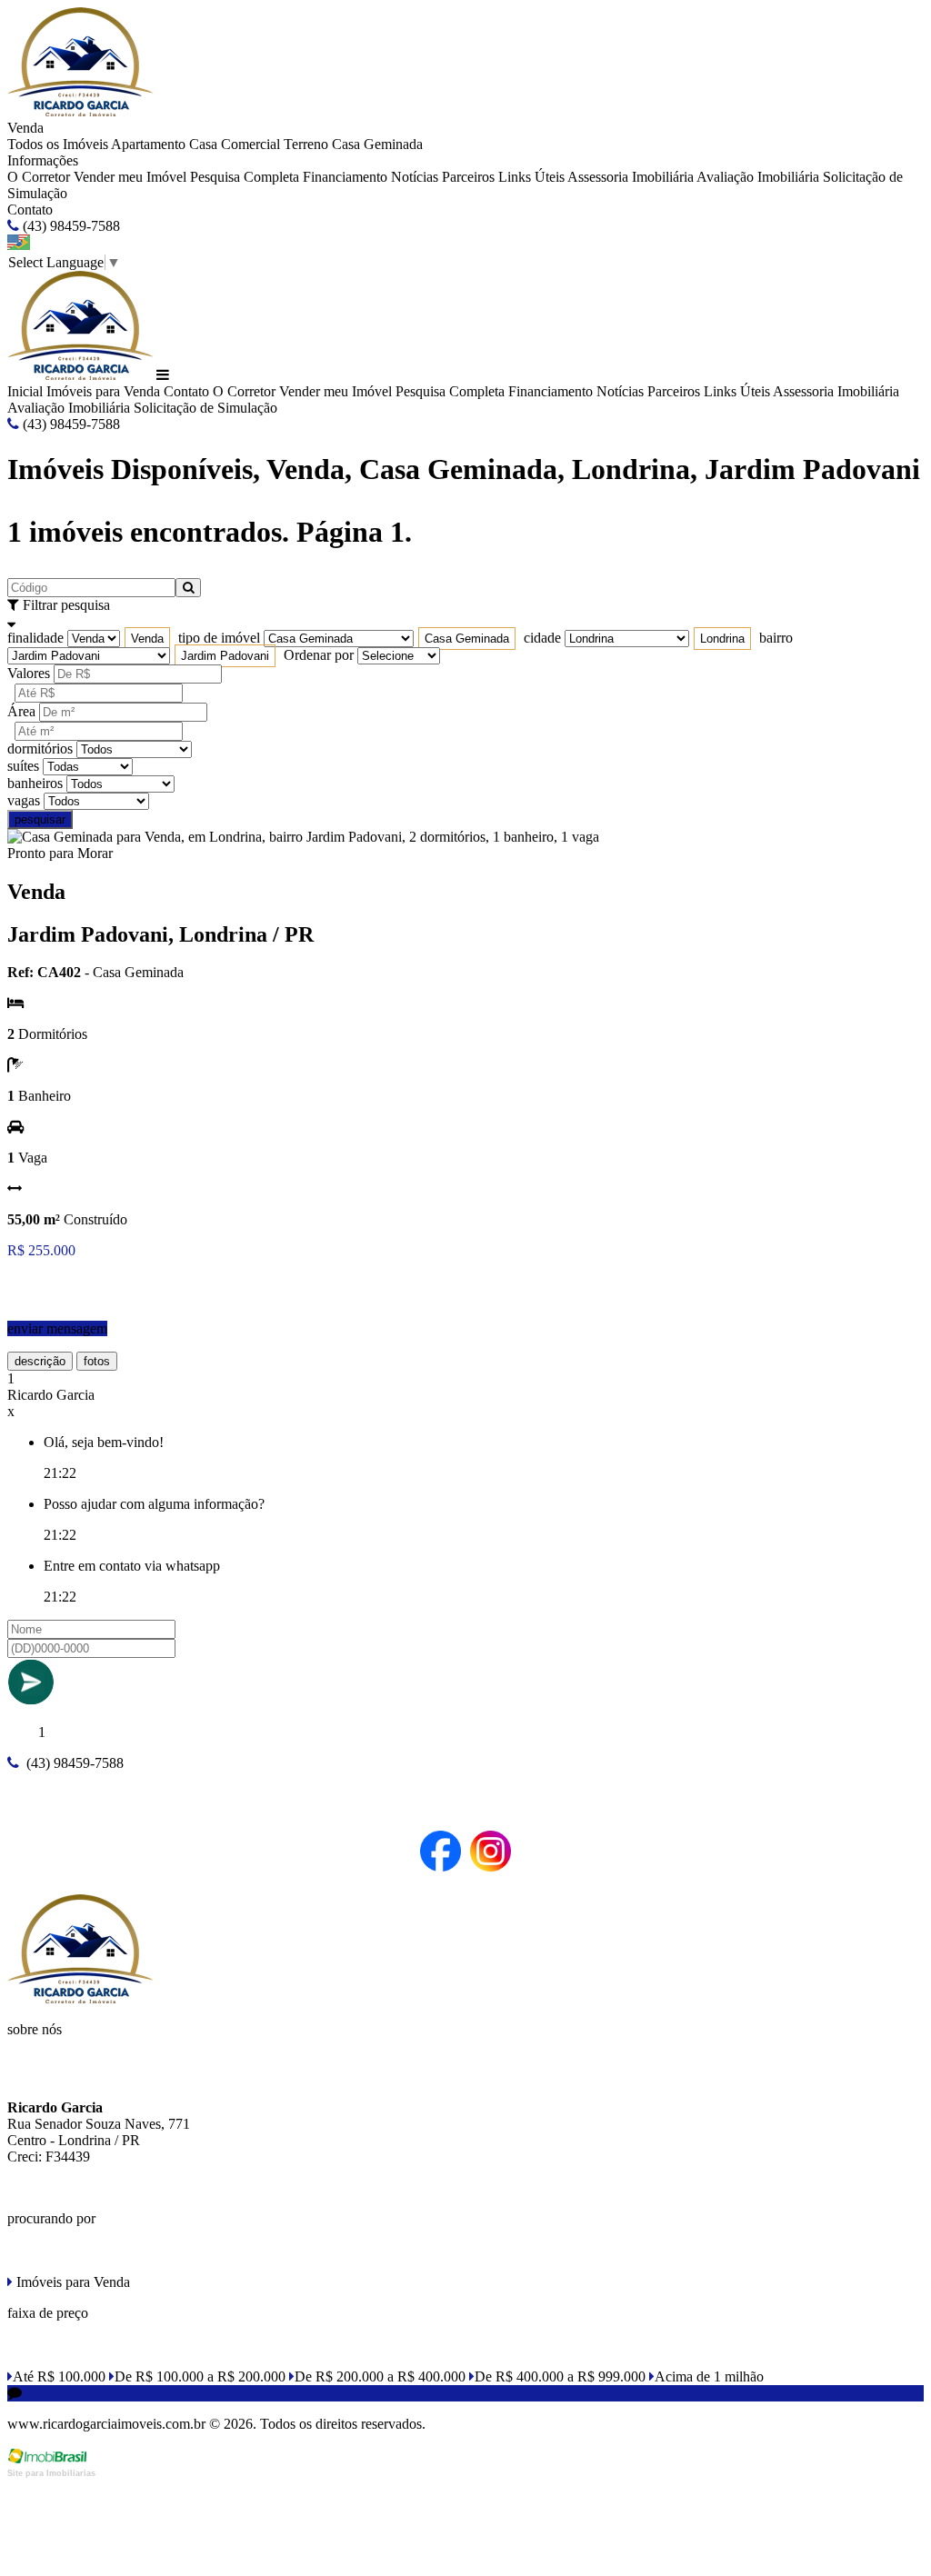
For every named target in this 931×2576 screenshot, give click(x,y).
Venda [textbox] (147, 639)
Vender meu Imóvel (130, 177)
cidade (542, 638)
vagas (24, 800)
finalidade (35, 638)
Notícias (415, 177)
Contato (30, 210)
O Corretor (39, 177)
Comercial (250, 144)
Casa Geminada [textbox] (467, 639)
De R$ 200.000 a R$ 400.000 (380, 2376)
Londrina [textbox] (722, 639)
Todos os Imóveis (58, 144)
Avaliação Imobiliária (758, 177)
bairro (776, 638)
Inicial (25, 391)
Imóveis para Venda (103, 391)
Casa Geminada (377, 144)
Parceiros (468, 177)
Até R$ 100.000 (59, 2376)
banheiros (35, 783)
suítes (23, 766)
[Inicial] (80, 111)
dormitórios (40, 749)
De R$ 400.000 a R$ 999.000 (560, 2376)
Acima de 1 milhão (709, 2376)
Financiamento (345, 177)
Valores (29, 673)
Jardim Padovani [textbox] (225, 656)
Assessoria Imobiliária (631, 177)
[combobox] (147, 639)
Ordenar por (319, 655)
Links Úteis (531, 177)
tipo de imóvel (219, 638)
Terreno (306, 144)
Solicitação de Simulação (205, 408)
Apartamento (148, 144)
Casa (203, 144)
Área (21, 711)
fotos (97, 1361)
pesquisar (40, 819)
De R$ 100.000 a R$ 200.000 (200, 2376)
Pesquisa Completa (245, 177)
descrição (40, 1361)
